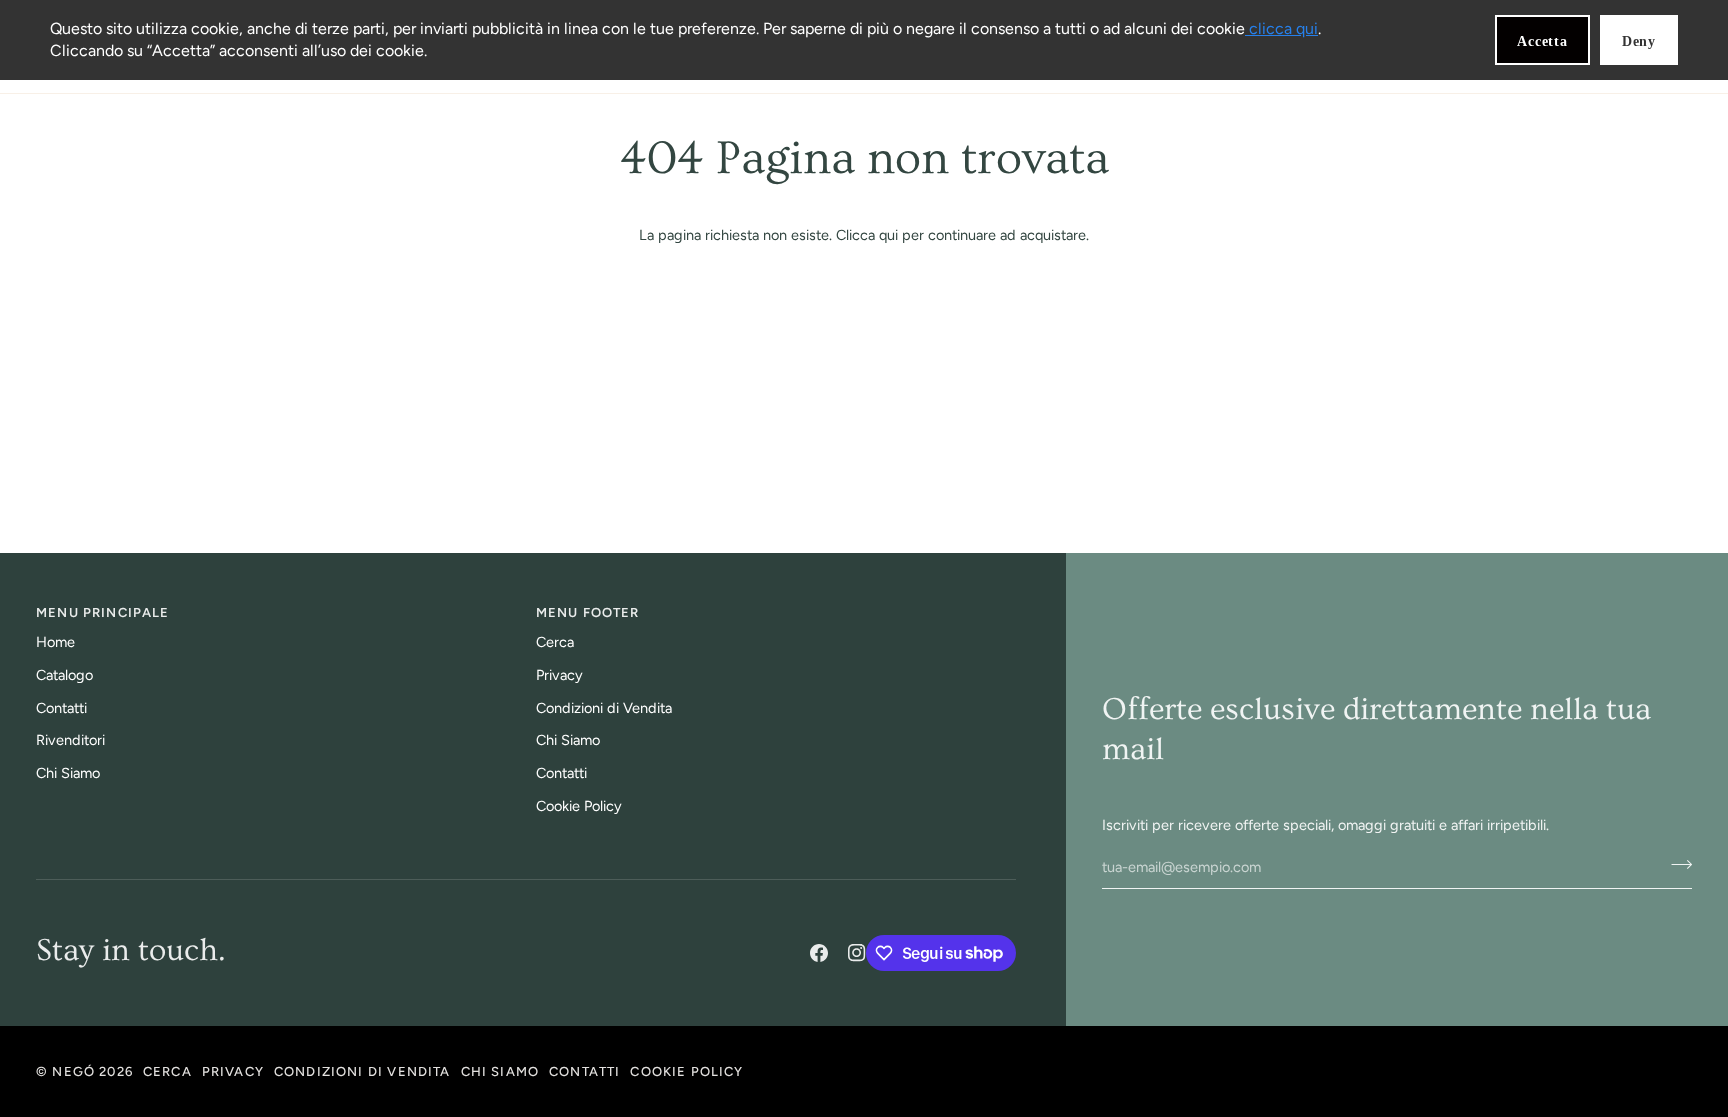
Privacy (559, 675)
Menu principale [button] (103, 612)
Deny (1639, 41)
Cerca (555, 642)
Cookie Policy (579, 806)
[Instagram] (857, 953)
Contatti (61, 708)
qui (888, 235)
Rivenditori (70, 740)
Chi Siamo (68, 773)
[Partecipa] (1675, 865)
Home (55, 642)
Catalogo (64, 675)
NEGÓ (73, 1071)
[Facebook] (819, 953)
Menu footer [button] (588, 612)
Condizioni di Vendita (604, 708)
